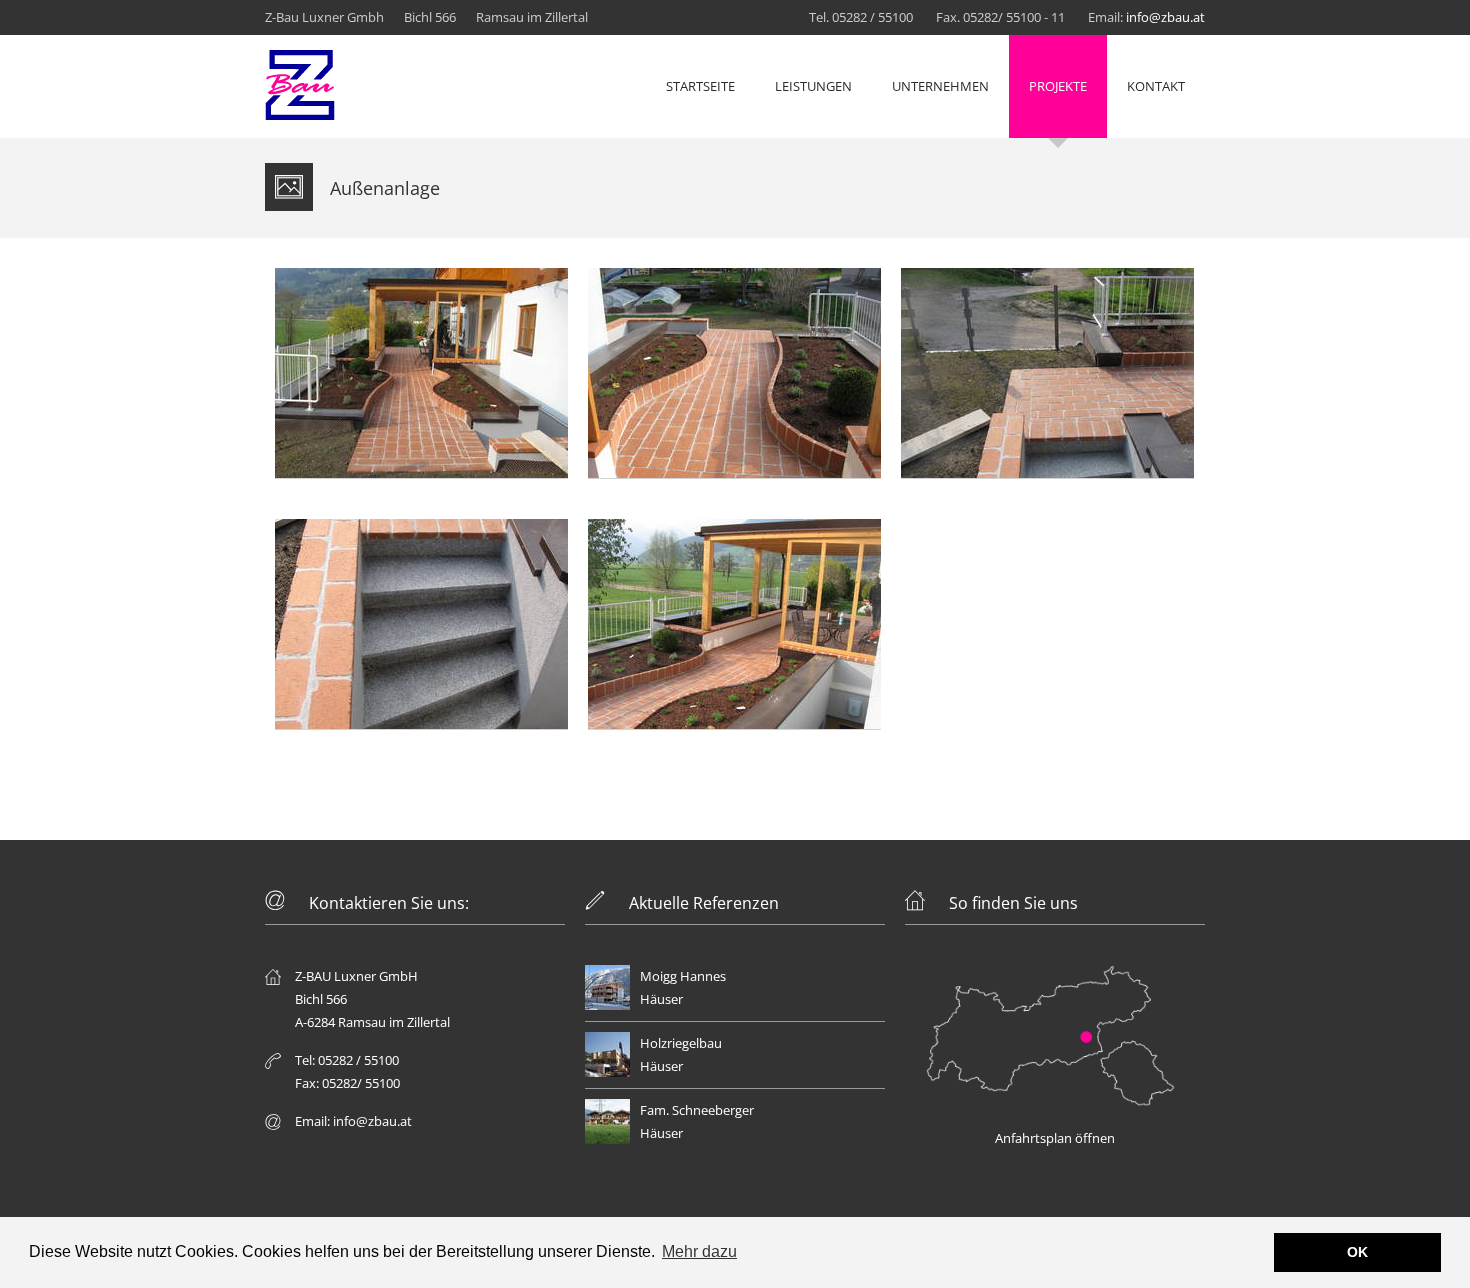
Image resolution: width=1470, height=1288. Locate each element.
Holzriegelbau (681, 1043)
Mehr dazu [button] (699, 1251)
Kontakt (1156, 86)
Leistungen (813, 86)
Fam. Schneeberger (697, 1110)
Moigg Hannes (683, 976)
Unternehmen (940, 86)
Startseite (700, 86)
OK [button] (1357, 1252)
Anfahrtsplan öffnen (1055, 1138)
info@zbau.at (1165, 17)
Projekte (1058, 86)
